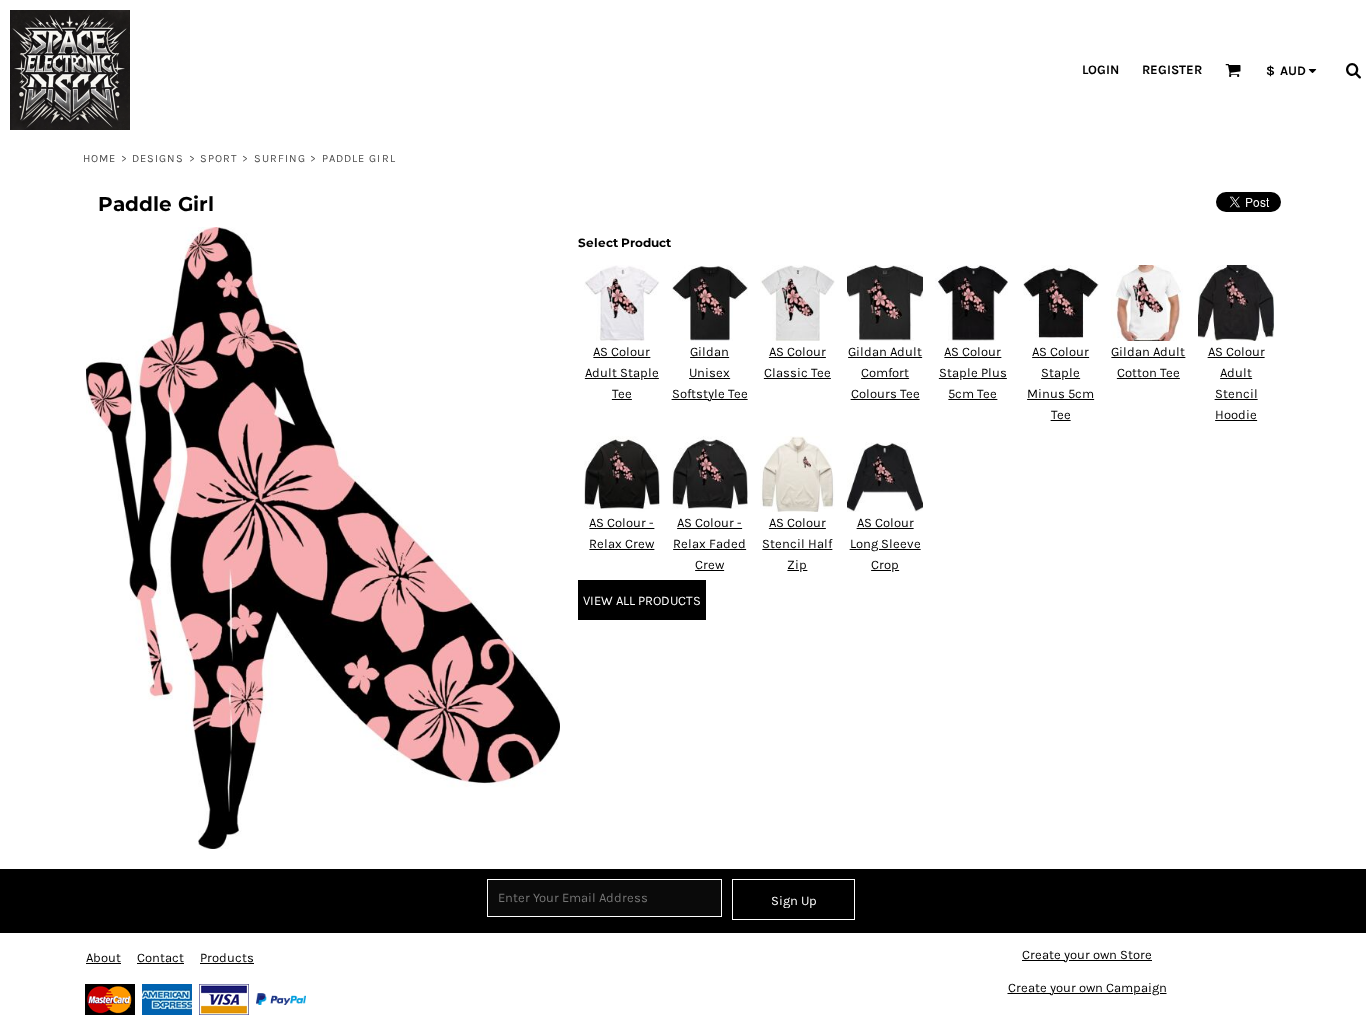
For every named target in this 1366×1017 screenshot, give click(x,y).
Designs (158, 158)
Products (227, 957)
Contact (160, 957)
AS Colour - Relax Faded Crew (709, 543)
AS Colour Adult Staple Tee (622, 372)
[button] (633, 70)
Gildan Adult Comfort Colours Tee (885, 372)
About (103, 957)
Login (1100, 69)
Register (1172, 69)
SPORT (219, 158)
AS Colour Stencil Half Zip (797, 543)
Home (99, 158)
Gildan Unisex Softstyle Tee (710, 372)
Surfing (280, 158)
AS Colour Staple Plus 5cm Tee (973, 372)
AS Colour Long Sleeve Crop (885, 543)
